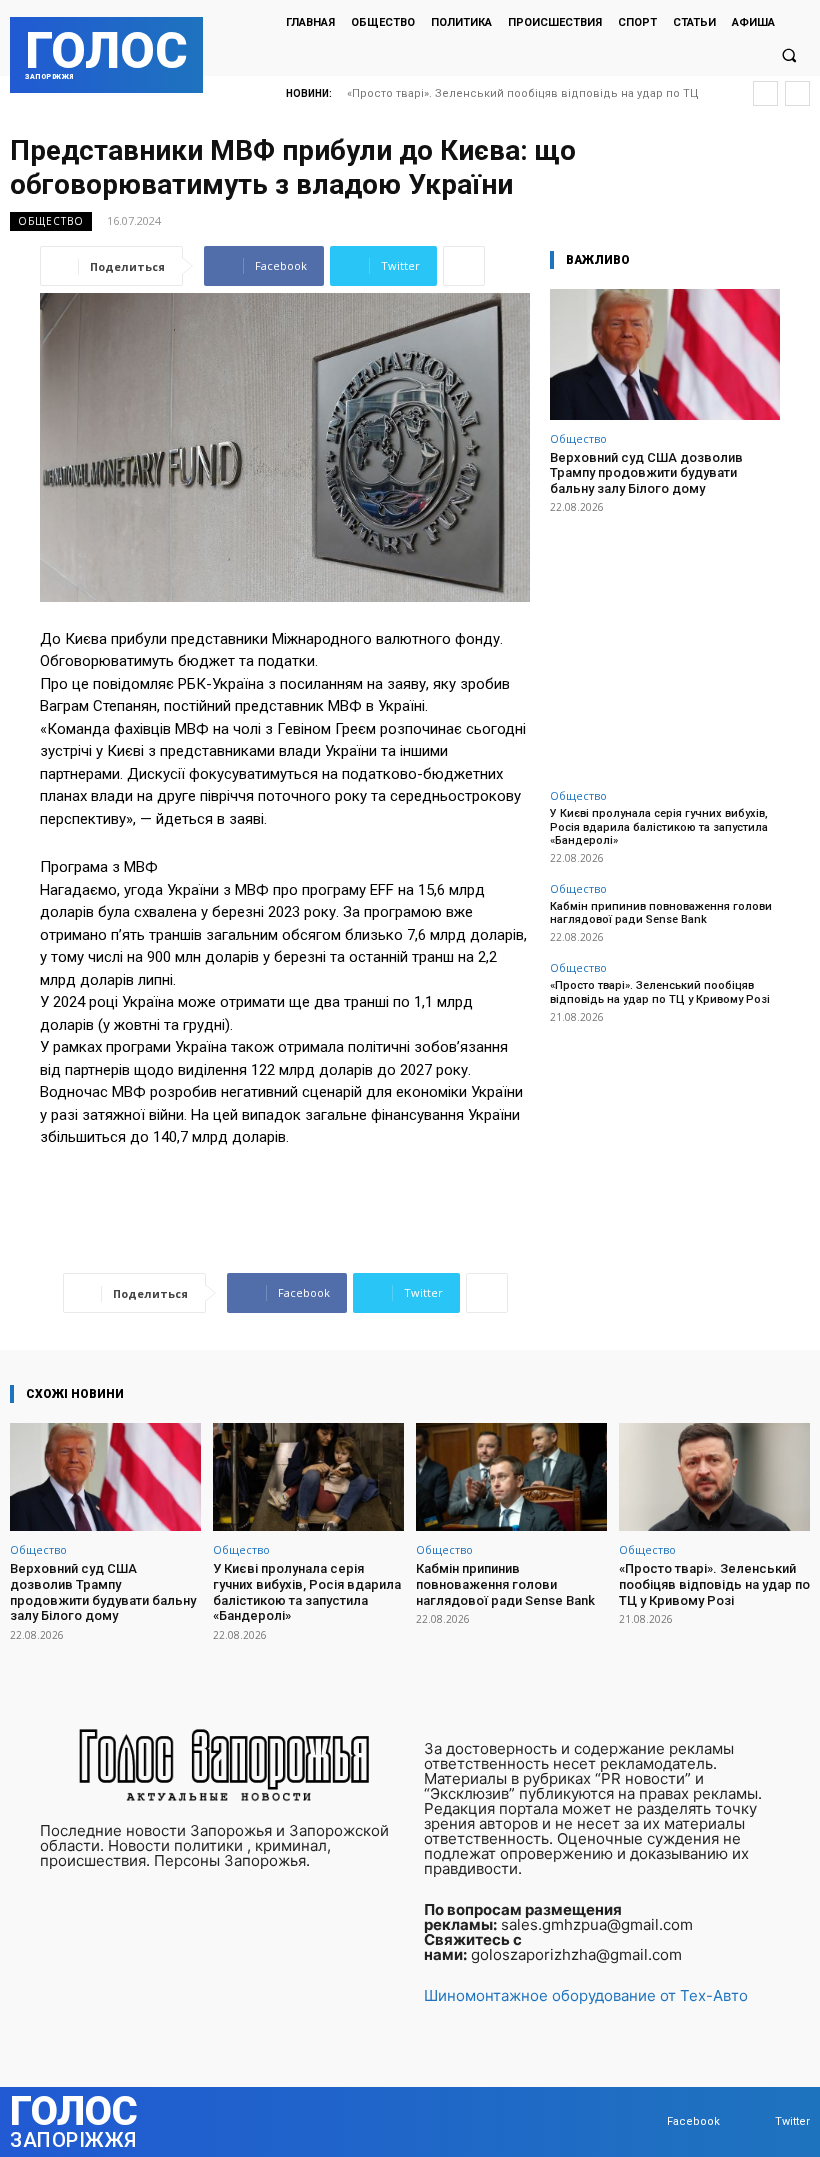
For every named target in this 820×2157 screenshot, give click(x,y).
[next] (797, 93)
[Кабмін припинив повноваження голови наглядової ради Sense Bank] (511, 1477)
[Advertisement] (665, 640)
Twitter (792, 2121)
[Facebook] (647, 2121)
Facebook (693, 2121)
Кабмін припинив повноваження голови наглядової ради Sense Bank (661, 913)
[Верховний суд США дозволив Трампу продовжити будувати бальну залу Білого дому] (665, 354)
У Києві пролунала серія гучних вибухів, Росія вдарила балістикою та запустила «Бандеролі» (659, 826)
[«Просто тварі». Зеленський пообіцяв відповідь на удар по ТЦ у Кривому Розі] (714, 1477)
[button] (789, 56)
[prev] (765, 93)
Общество (51, 221)
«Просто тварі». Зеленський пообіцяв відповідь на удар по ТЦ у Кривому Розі (660, 992)
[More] (464, 266)
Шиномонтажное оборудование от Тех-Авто (586, 1995)
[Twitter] (755, 2121)
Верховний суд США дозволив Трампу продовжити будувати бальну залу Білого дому (646, 473)
